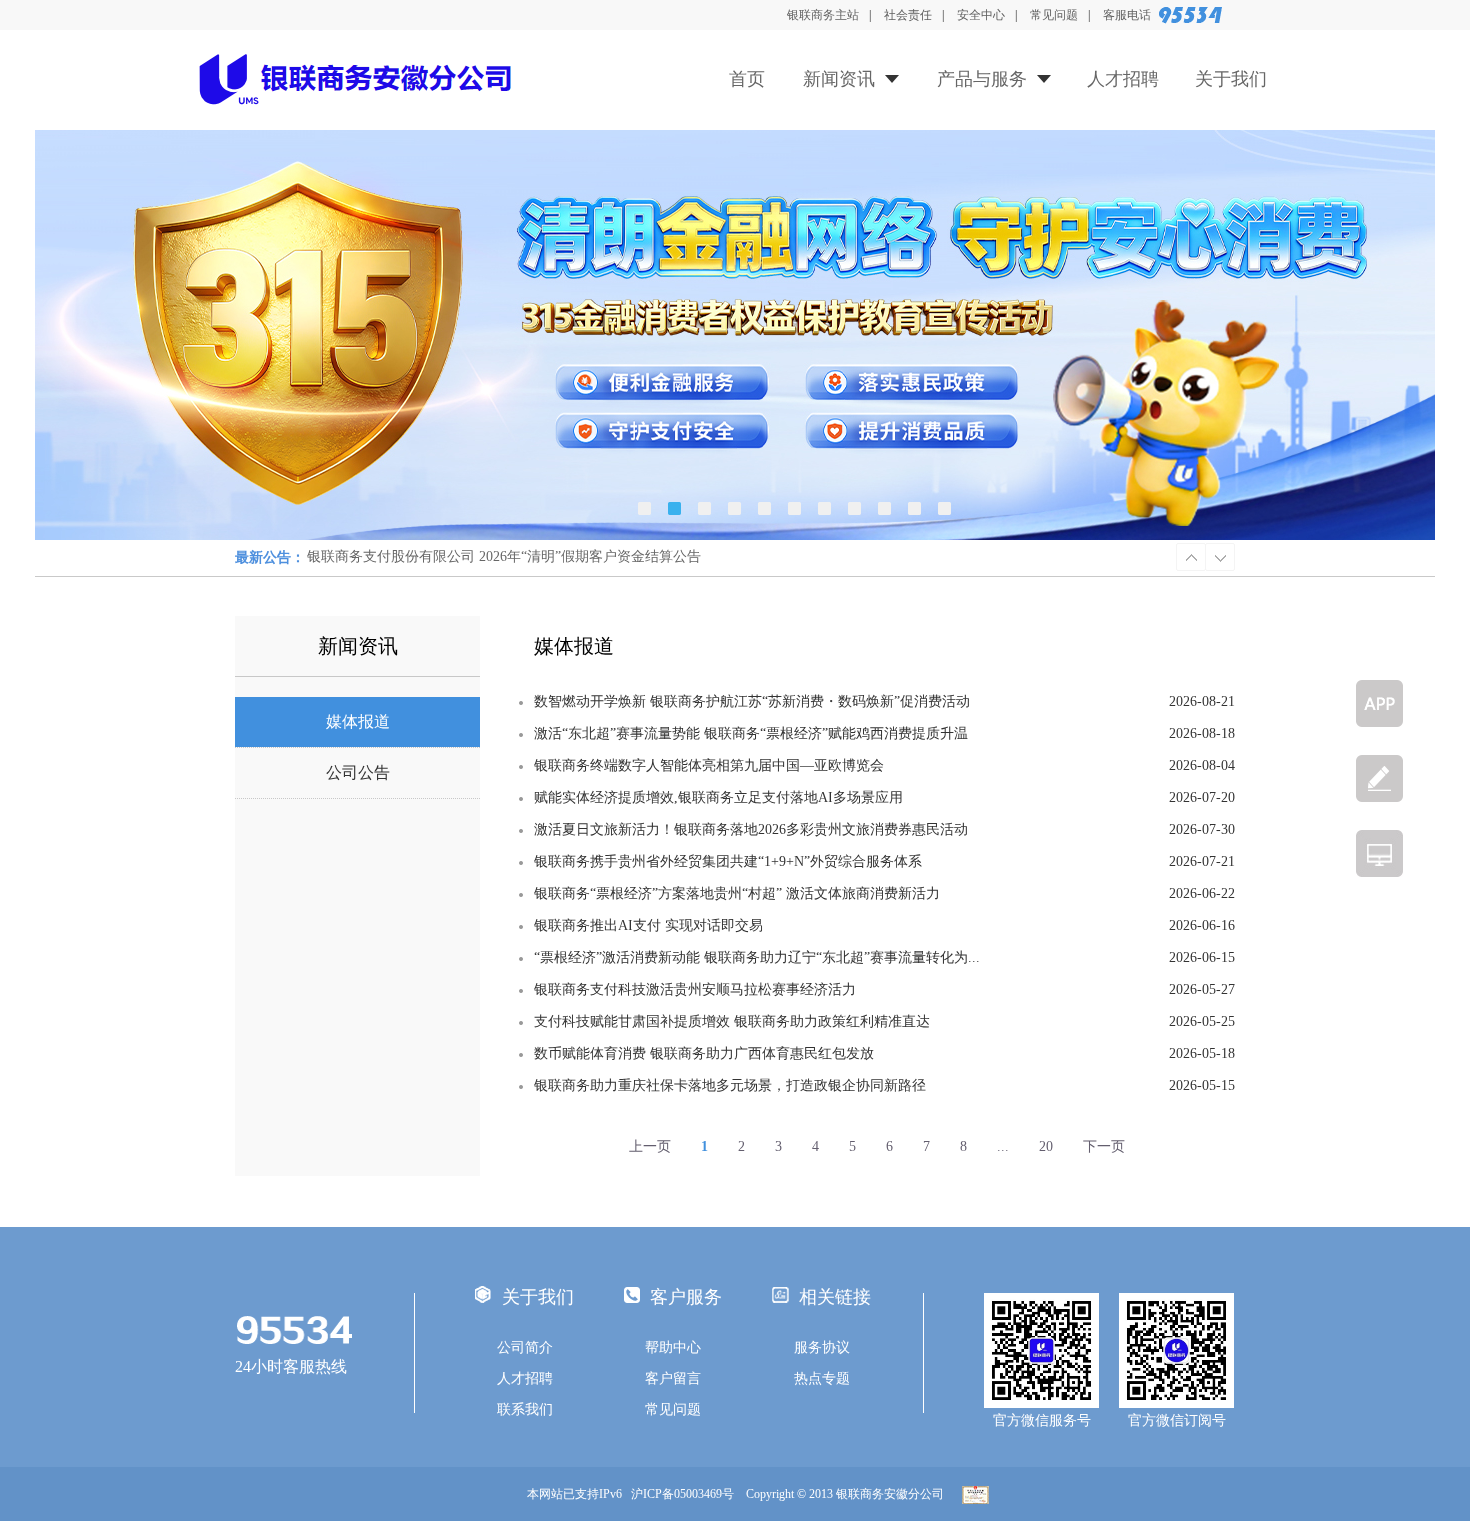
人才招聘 (1123, 79)
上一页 (650, 1146)
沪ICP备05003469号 (687, 1494)
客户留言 (673, 1378)
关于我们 (1231, 79)
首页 (747, 79)
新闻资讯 (839, 79)
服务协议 (822, 1347)
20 (1046, 1146)
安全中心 (981, 15)
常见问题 (1054, 15)
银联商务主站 (823, 15)
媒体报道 (358, 721)
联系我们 (525, 1409)
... (1003, 1146)
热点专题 (822, 1378)
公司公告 (358, 772)
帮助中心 (673, 1347)
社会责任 (908, 15)
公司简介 (525, 1347)
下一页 (1104, 1146)
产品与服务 (982, 79)
